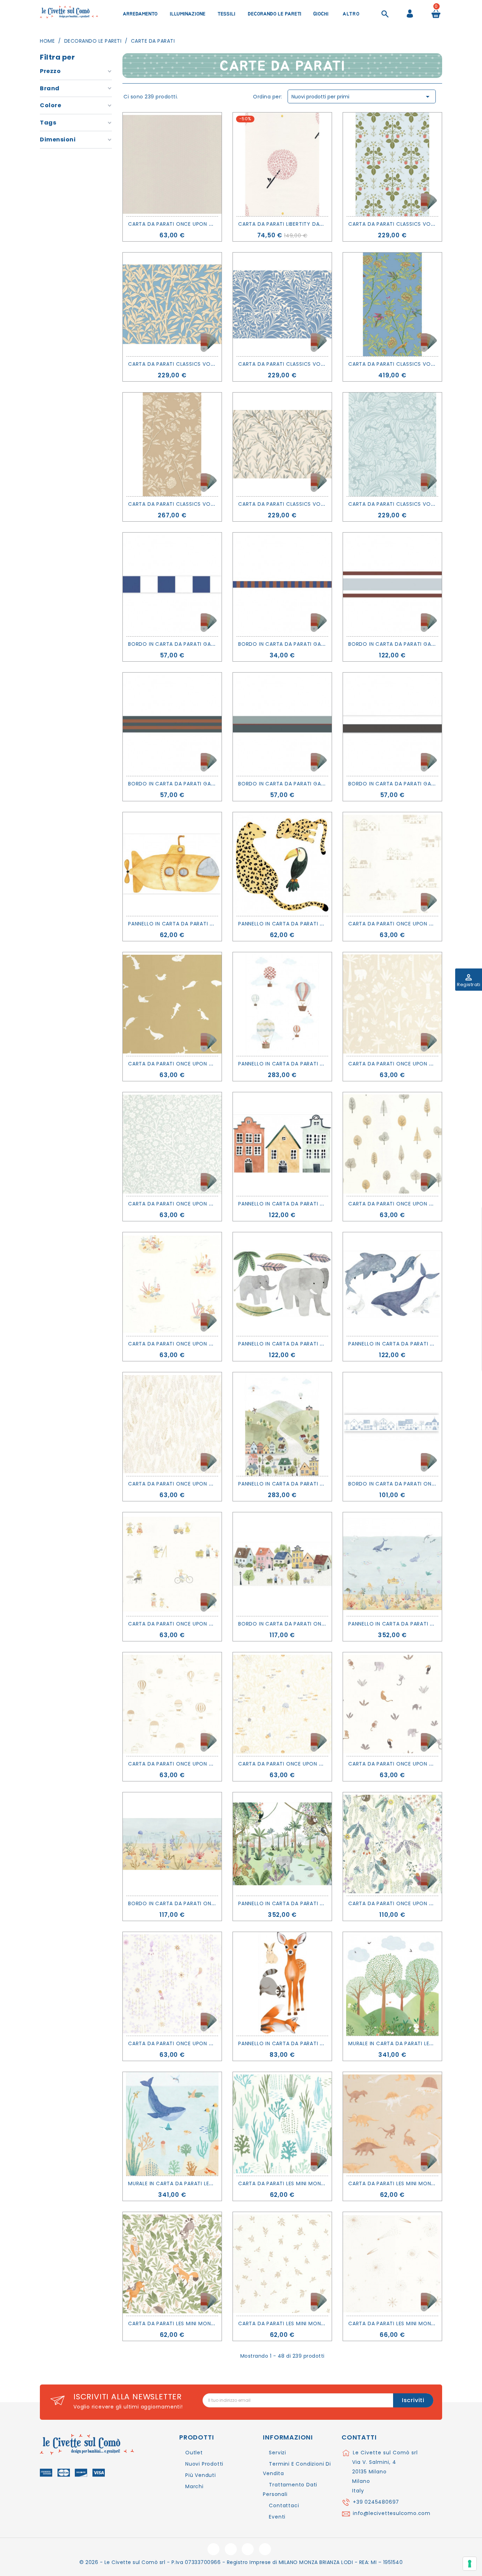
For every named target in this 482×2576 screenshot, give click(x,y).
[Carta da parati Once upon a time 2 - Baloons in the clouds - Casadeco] (172, 1704)
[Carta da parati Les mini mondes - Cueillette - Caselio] (282, 2264)
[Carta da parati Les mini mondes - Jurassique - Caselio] (392, 2124)
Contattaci (284, 2505)
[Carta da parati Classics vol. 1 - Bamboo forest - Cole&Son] (172, 304)
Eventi (277, 2517)
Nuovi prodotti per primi (362, 97)
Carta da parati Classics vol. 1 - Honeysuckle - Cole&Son (322, 364)
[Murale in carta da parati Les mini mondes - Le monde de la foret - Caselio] (392, 1984)
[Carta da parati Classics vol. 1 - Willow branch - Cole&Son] (282, 444)
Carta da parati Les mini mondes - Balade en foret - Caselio (214, 2323)
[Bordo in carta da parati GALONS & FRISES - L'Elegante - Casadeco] (392, 584)
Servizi (278, 2453)
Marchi (194, 2486)
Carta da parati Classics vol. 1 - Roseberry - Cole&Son (208, 504)
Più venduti (201, 2475)
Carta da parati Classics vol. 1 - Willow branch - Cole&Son (326, 504)
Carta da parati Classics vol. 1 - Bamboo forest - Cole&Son (216, 364)
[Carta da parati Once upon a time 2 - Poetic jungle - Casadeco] (392, 1004)
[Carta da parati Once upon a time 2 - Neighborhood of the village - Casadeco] (172, 1564)
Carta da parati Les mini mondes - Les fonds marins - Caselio (326, 2183)
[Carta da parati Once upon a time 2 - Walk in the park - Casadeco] (392, 1144)
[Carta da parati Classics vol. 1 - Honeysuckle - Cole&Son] (282, 304)
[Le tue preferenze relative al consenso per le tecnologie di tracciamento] (470, 2564)
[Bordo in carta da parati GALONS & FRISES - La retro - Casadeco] (282, 584)
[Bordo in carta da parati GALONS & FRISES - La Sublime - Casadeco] (392, 724)
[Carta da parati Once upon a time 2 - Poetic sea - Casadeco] (172, 1004)
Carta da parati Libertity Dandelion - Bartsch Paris (313, 224)
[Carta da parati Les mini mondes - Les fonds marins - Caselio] (282, 2124)
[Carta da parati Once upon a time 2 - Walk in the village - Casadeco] (392, 864)
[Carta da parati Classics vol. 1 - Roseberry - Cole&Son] (172, 444)
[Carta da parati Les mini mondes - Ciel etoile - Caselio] (392, 2264)
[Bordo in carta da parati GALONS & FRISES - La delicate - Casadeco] (172, 724)
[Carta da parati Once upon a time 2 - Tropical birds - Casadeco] (172, 1984)
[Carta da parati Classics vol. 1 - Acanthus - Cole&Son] (392, 444)
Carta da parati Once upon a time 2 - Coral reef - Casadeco (216, 1344)
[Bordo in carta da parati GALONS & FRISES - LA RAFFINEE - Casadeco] (282, 724)
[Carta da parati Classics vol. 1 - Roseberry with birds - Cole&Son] (392, 304)
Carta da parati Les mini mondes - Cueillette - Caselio (316, 2323)
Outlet (194, 2453)
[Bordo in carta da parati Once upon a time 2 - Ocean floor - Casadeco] (172, 1844)
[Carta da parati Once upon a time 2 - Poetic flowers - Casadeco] (172, 1144)
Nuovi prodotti (204, 2464)
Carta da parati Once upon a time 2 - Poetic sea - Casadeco (216, 1064)
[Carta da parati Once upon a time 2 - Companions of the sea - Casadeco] (282, 1704)
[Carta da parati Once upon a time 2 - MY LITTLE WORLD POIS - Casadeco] (172, 164)
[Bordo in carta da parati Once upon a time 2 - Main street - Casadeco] (282, 1564)
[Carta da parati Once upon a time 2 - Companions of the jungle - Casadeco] (392, 1704)
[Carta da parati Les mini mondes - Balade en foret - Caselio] (172, 2264)
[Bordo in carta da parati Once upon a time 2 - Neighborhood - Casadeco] (392, 1424)
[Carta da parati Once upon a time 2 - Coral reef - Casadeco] (172, 1284)
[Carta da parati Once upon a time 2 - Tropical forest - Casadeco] (392, 1844)
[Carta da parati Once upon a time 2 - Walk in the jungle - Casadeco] (172, 1424)
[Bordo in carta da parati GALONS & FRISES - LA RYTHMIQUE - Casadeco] (172, 584)
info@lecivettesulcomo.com (392, 2513)
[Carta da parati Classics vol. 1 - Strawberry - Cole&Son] (392, 164)
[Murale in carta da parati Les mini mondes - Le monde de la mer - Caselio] (172, 2124)
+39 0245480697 (376, 2502)
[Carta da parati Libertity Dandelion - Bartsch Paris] (282, 164)
